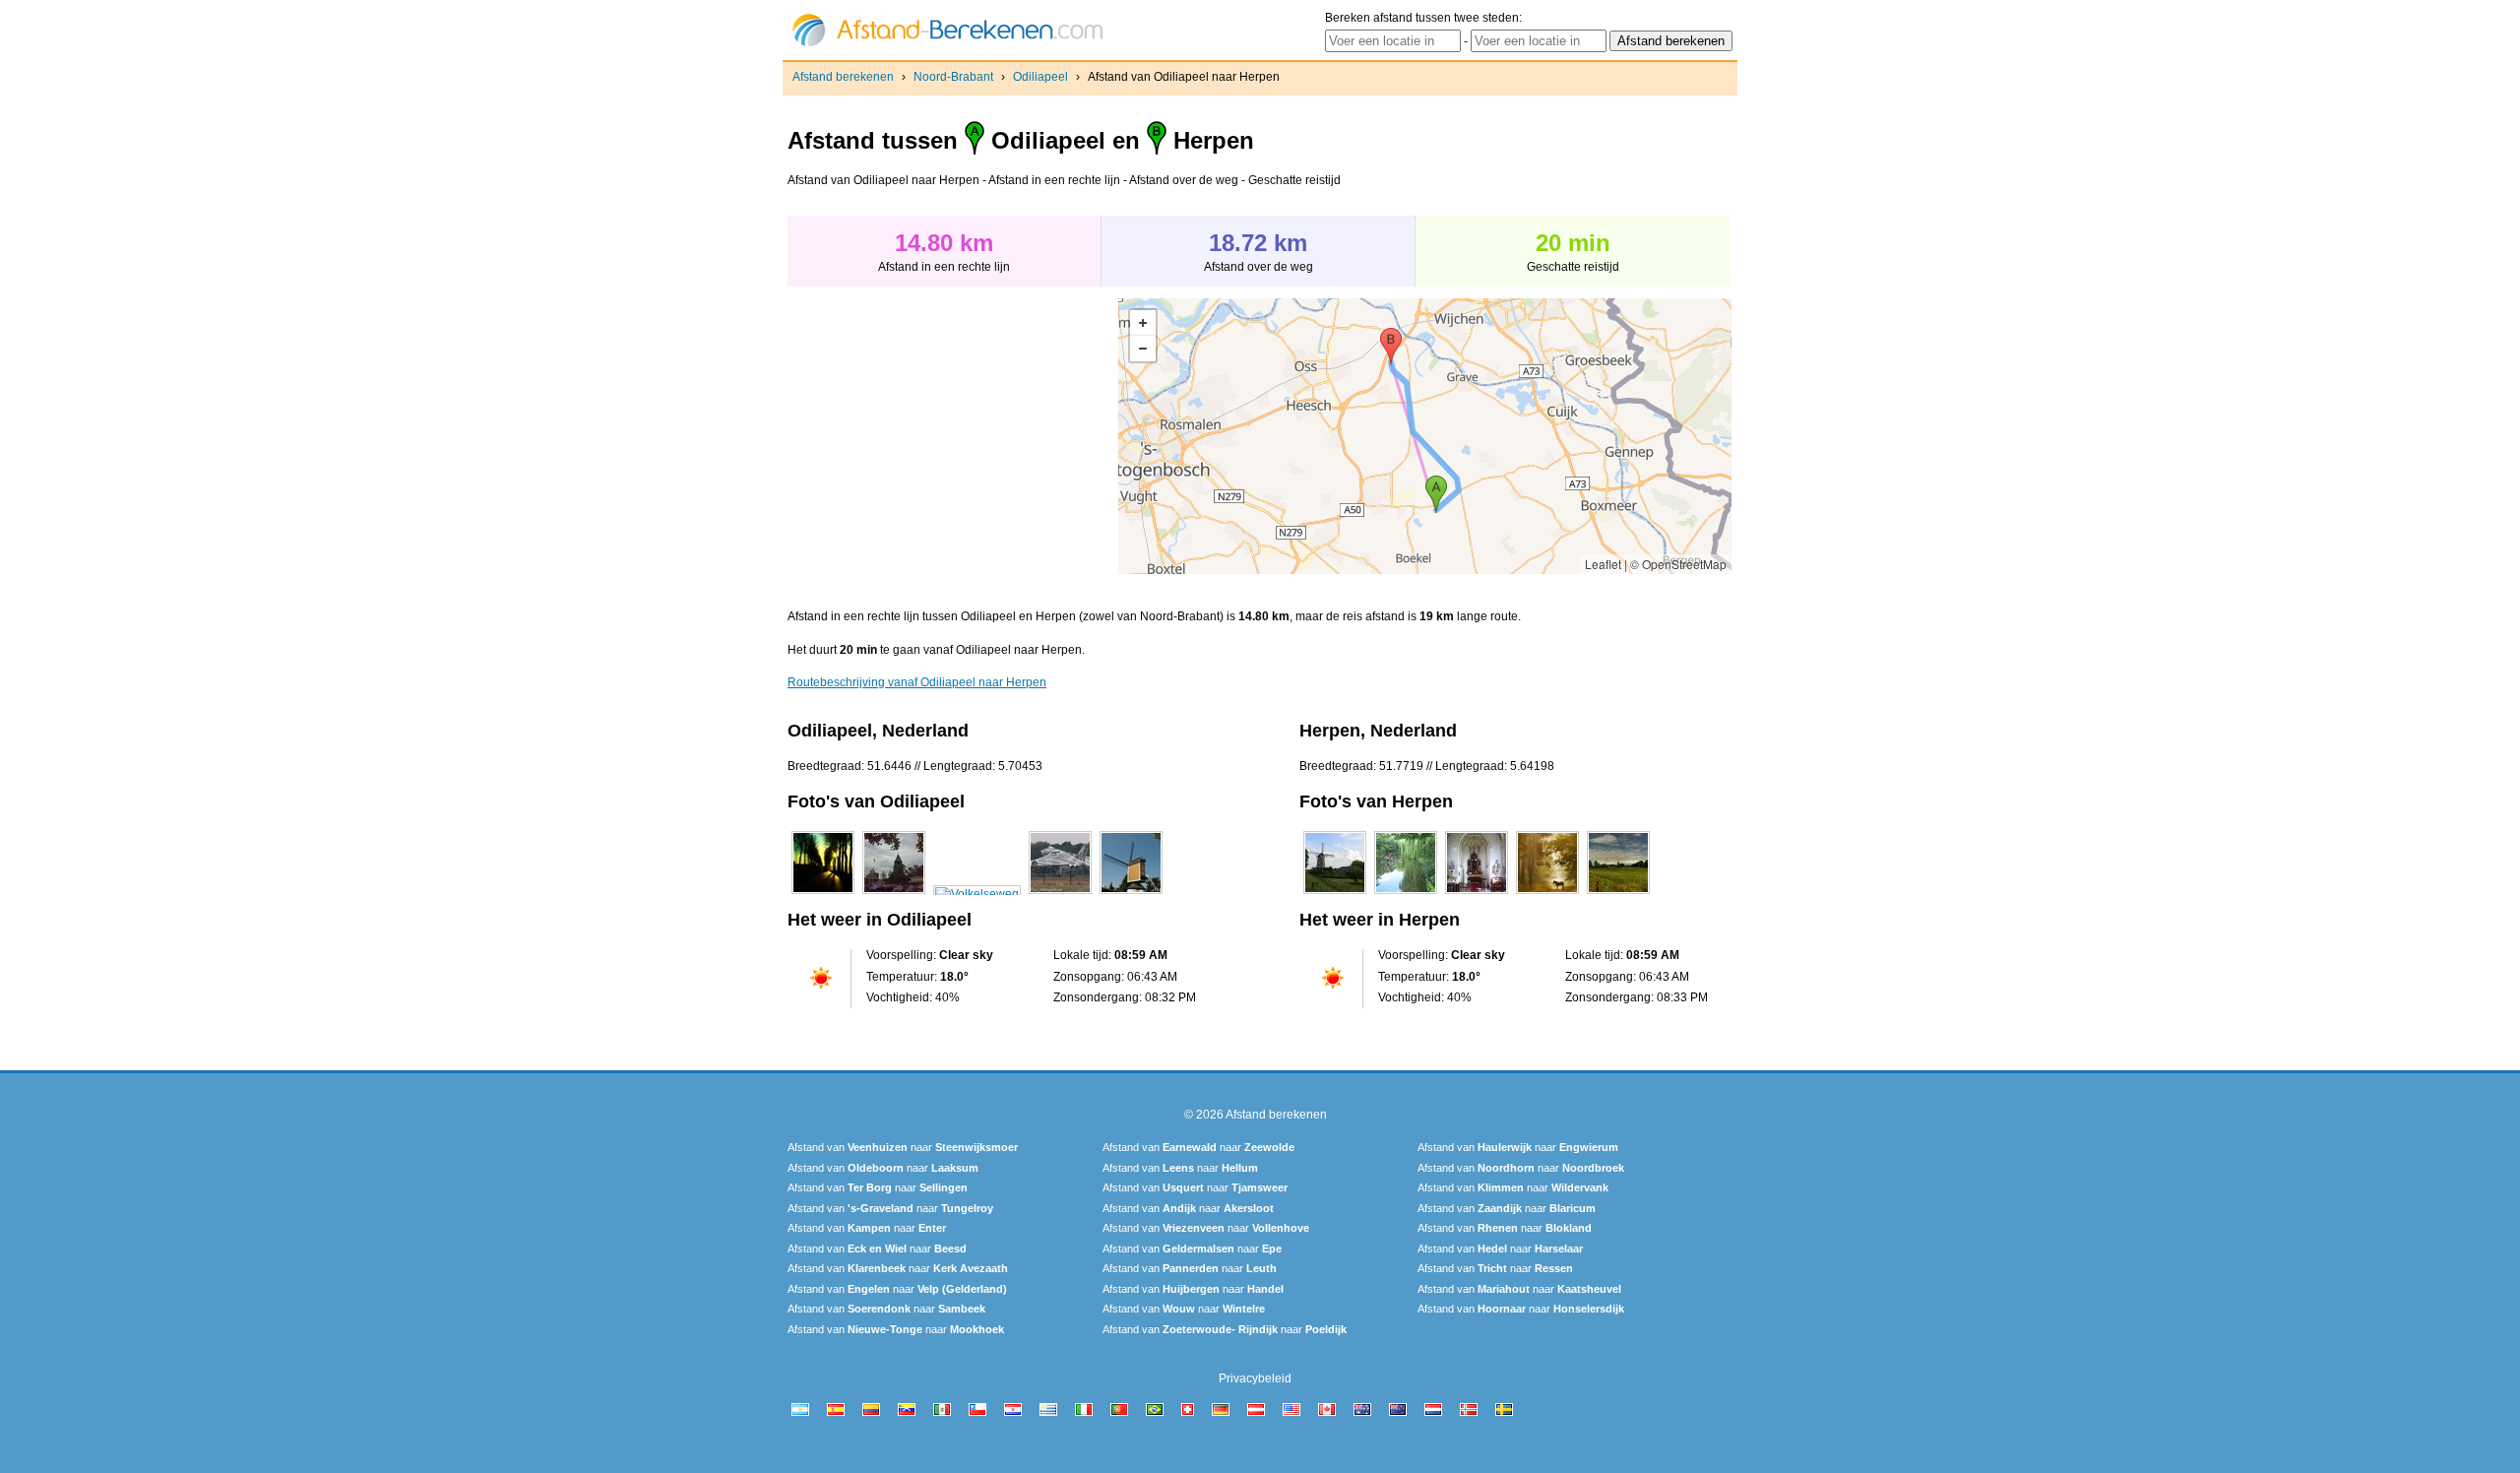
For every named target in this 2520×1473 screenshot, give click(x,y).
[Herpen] (1335, 894)
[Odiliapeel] (823, 894)
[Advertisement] (953, 436)
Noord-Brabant (953, 77)
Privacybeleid (1255, 1378)
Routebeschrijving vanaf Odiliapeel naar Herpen (917, 682)
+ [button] (1143, 323)
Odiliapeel (1040, 77)
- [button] (1143, 349)
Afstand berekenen (843, 77)
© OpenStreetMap (1678, 564)
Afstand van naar (903, 1147)
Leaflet (1603, 564)
